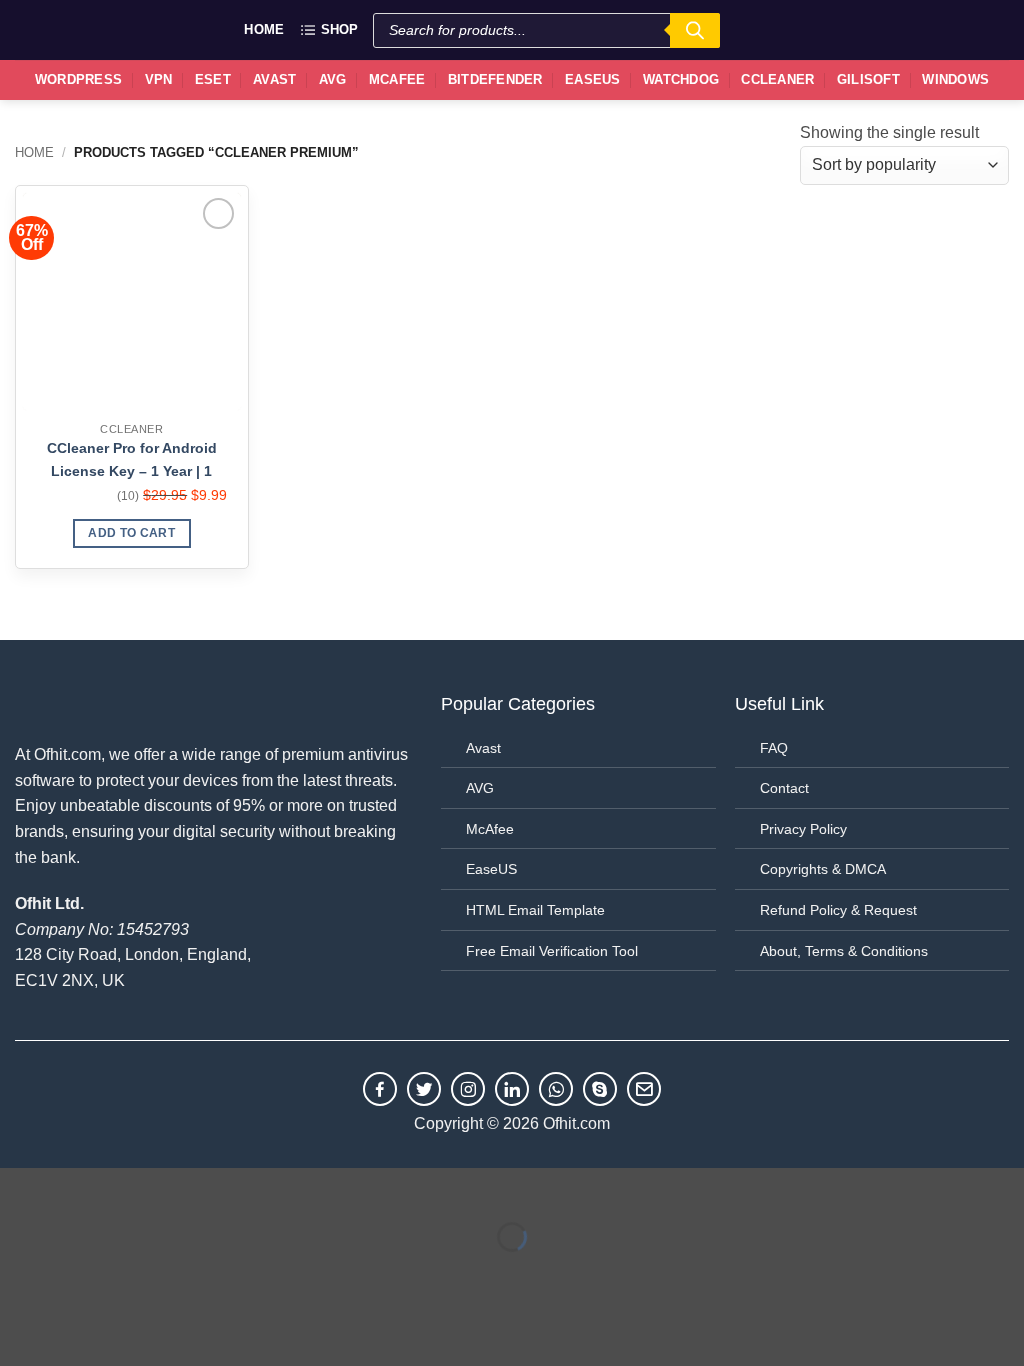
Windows (955, 79)
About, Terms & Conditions (844, 951)
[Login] (895, 28)
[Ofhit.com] (60, 29)
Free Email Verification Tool (552, 951)
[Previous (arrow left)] (19, 1271)
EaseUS (491, 869)
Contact (784, 788)
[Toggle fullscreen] (78, 1187)
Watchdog (681, 79)
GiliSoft (868, 79)
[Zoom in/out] (19, 1187)
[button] (985, 30)
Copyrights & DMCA (823, 869)
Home (264, 29)
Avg (333, 79)
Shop (339, 29)
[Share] (136, 1187)
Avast (274, 79)
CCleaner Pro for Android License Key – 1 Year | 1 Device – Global (132, 461)
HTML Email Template (535, 910)
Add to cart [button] (131, 533)
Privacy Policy (803, 829)
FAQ (774, 748)
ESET (213, 79)
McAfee (397, 79)
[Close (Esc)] (195, 1187)
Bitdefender (495, 79)
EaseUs (593, 79)
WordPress (78, 79)
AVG (480, 788)
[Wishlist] (940, 30)
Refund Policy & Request (838, 910)
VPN (159, 79)
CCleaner (777, 79)
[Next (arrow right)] (78, 1271)
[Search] (695, 30)
